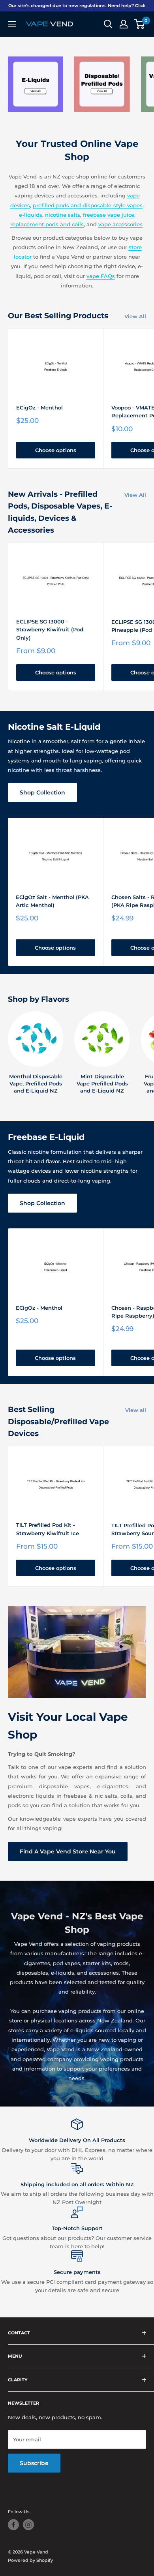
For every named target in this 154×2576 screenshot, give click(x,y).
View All (135, 316)
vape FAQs (101, 276)
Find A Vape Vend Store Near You (68, 1851)
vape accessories (120, 224)
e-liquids (31, 215)
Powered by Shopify (30, 2560)
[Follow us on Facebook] (13, 2525)
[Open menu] (12, 24)
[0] (140, 24)
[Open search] (108, 24)
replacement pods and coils (47, 224)
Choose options (56, 450)
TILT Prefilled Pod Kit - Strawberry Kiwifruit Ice (48, 1529)
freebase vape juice (109, 215)
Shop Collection (42, 792)
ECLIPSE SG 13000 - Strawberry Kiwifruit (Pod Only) (50, 629)
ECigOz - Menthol (39, 407)
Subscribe (34, 2463)
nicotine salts (63, 215)
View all (136, 1410)
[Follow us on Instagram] (28, 2525)
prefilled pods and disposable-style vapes (88, 205)
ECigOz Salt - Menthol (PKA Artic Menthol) (52, 901)
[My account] (124, 24)
